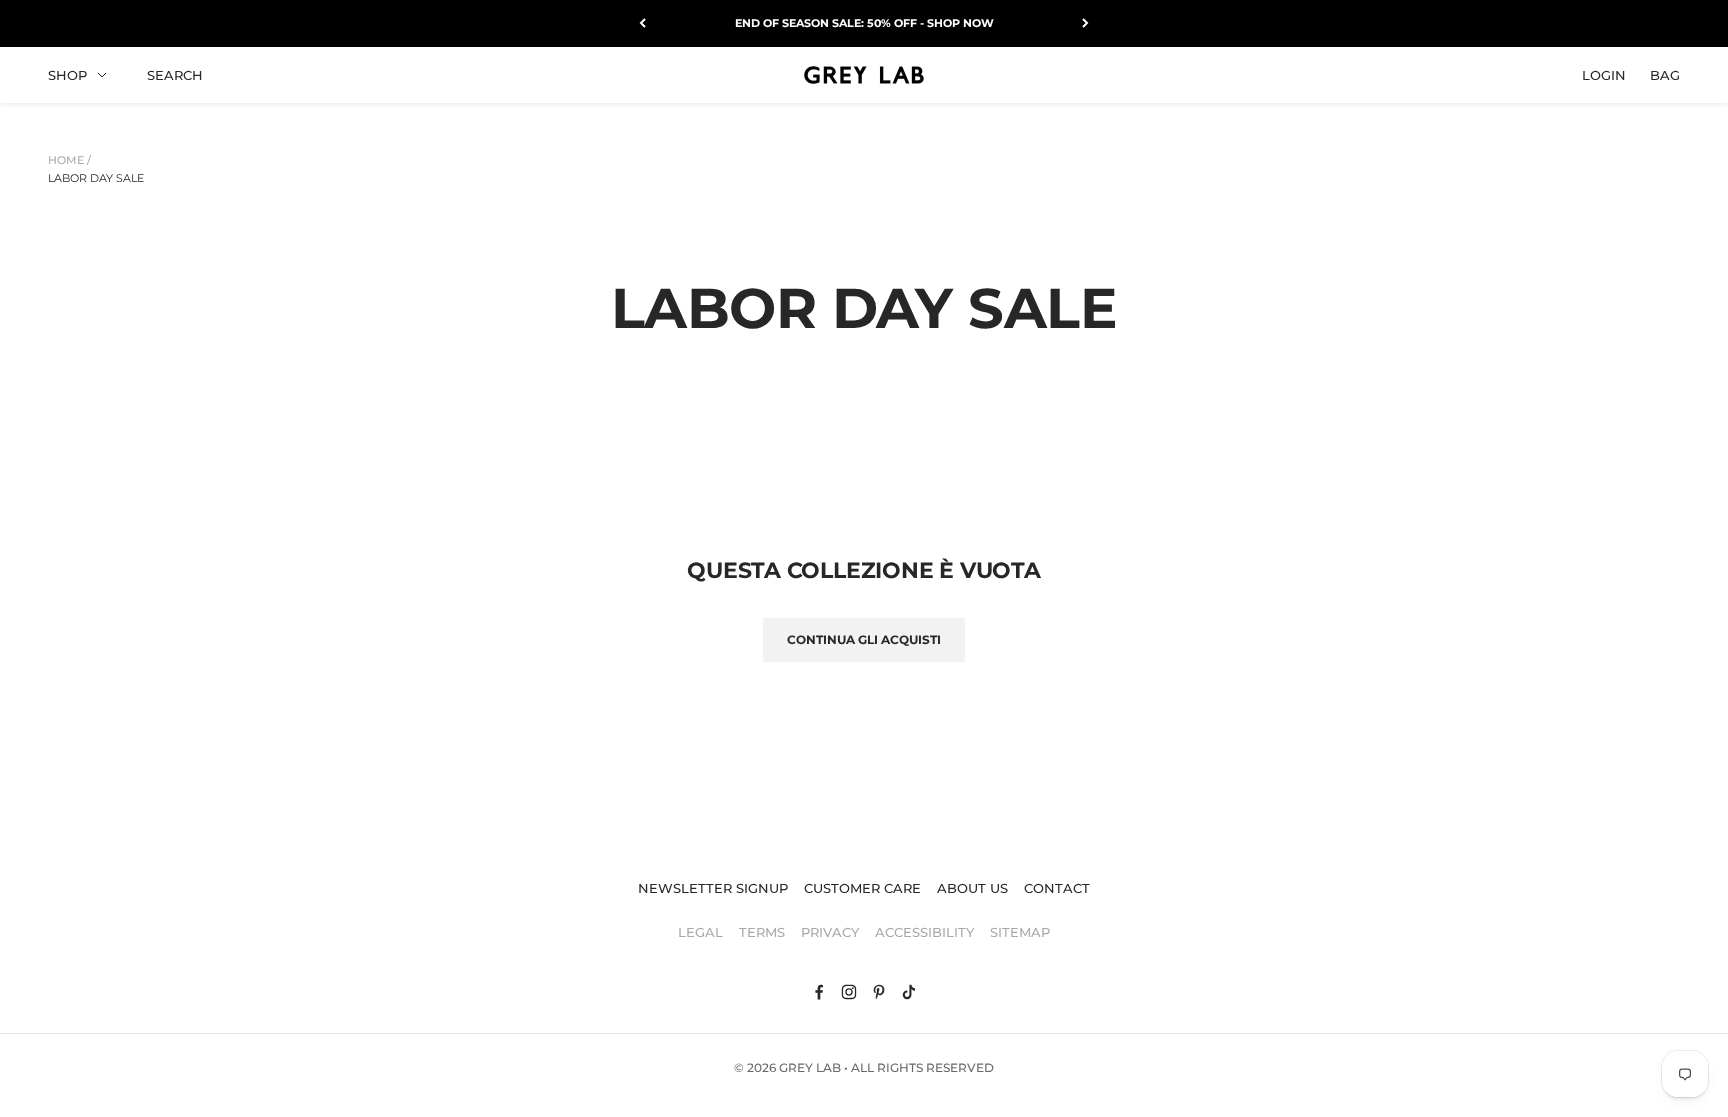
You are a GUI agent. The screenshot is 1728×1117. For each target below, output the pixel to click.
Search (175, 74)
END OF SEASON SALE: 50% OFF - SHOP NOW (864, 23)
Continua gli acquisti (864, 639)
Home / (69, 160)
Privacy (830, 932)
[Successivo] (1085, 23)
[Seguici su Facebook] (819, 992)
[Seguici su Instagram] (849, 992)
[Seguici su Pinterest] (879, 992)
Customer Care (862, 888)
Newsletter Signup (713, 888)
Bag (1665, 74)
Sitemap (1020, 932)
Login (1604, 74)
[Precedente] (642, 23)
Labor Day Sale (96, 178)
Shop (67, 74)
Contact (1057, 888)
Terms (762, 932)
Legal (700, 932)
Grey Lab (810, 1067)
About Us (972, 888)
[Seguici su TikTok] (909, 992)
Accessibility (924, 932)
